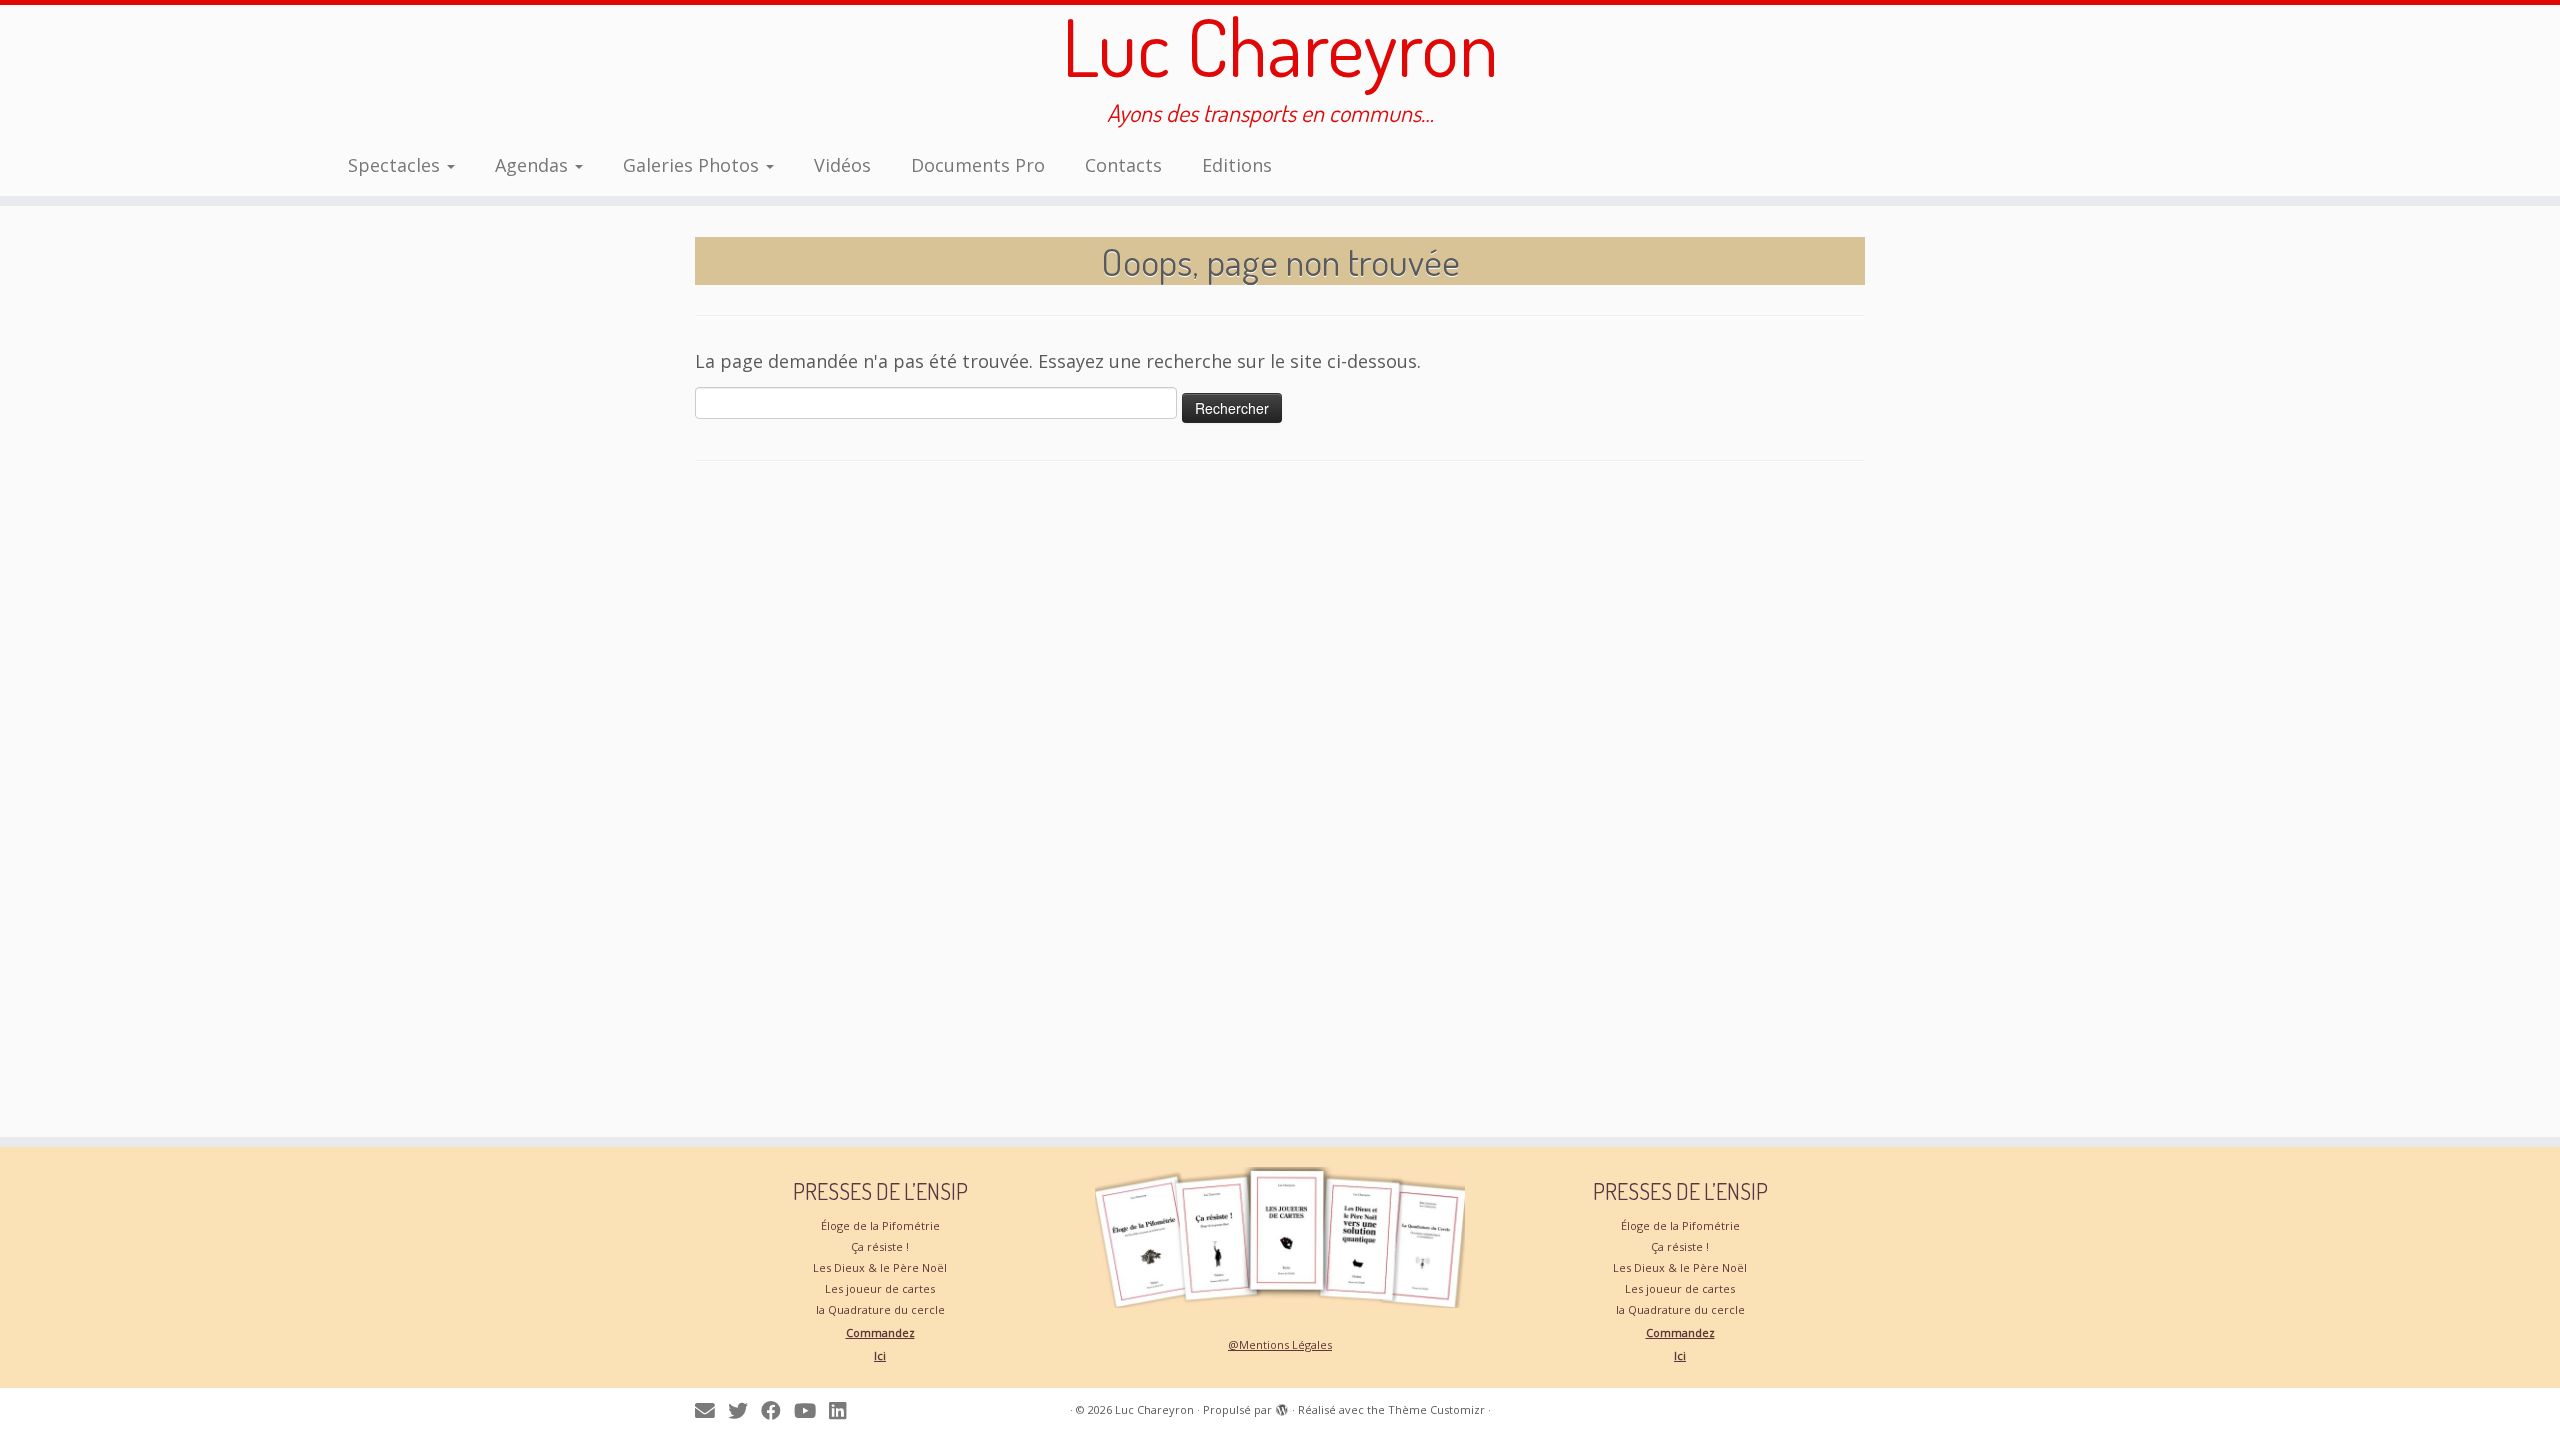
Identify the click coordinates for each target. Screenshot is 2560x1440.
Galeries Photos (693, 165)
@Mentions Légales (1280, 1344)
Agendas (534, 165)
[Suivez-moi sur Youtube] (811, 1410)
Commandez (880, 1332)
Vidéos (842, 165)
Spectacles (396, 165)
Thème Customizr (1436, 1409)
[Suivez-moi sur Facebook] (777, 1410)
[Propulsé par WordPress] (1282, 1406)
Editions (1237, 165)
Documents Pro (978, 165)
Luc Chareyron (1280, 46)
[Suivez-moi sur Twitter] (744, 1410)
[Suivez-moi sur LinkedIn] (844, 1410)
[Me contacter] (711, 1410)
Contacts (1123, 165)
